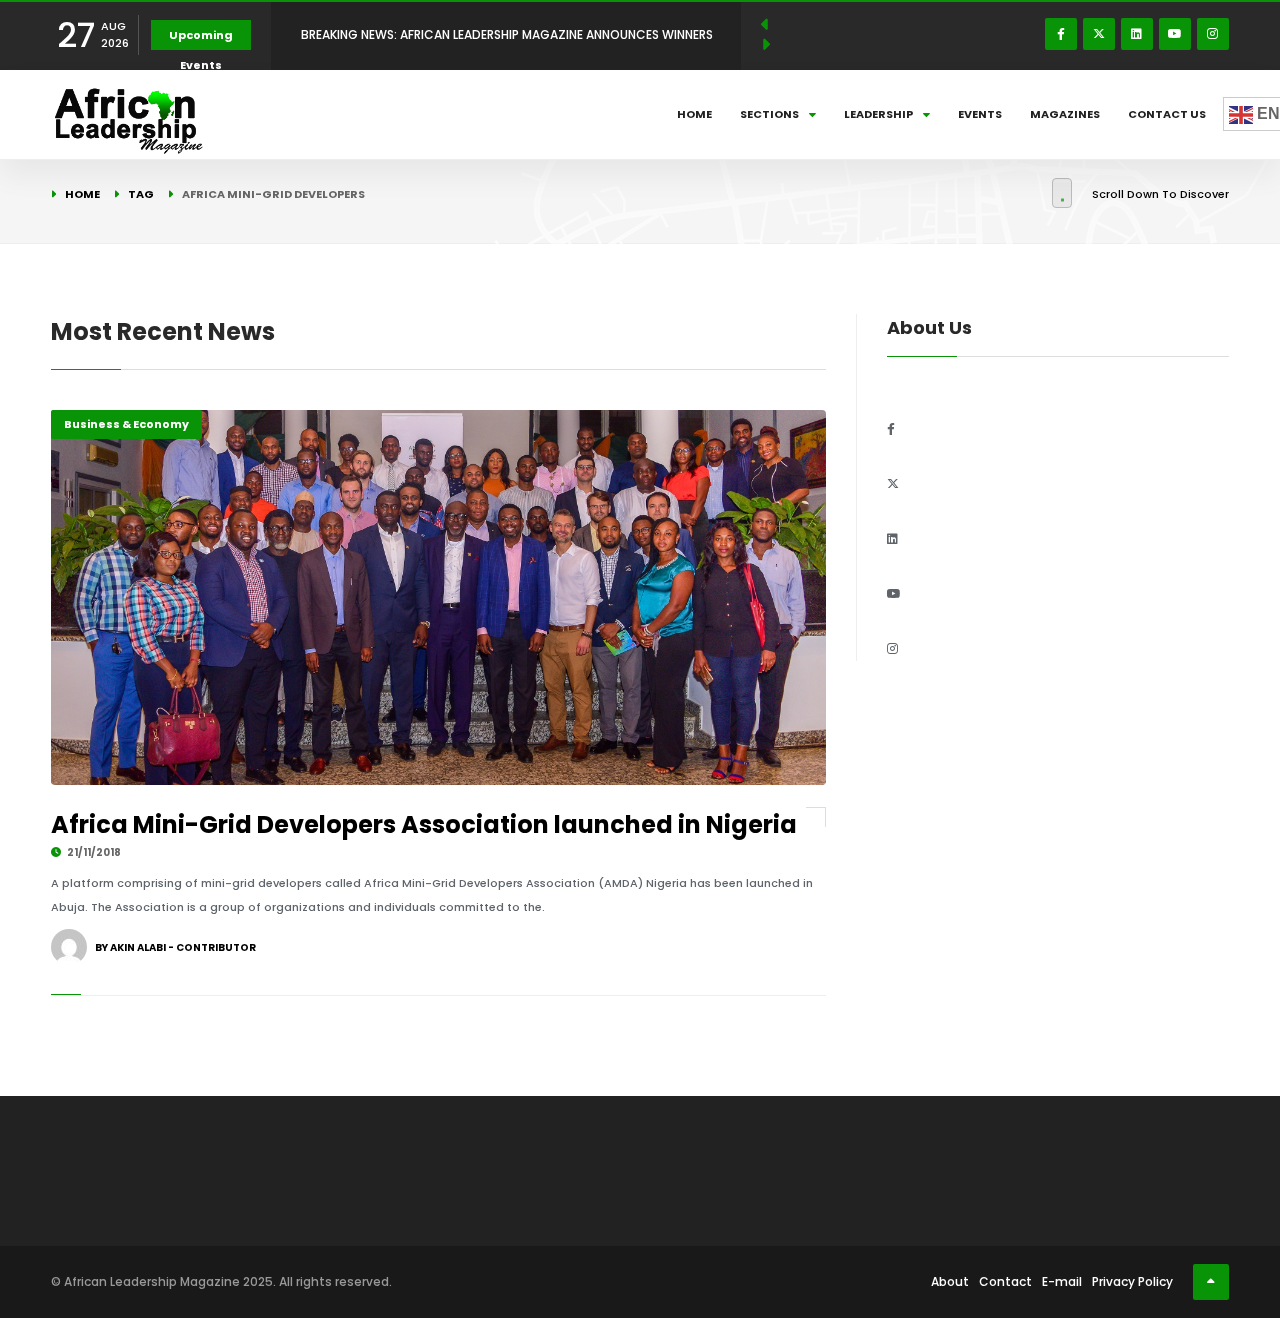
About (950, 1281)
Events (980, 114)
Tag (141, 194)
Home (694, 114)
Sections (769, 114)
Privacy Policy (1132, 1281)
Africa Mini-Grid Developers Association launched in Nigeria (424, 824)
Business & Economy (126, 424)
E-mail (1062, 1281)
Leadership (878, 114)
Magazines (1065, 114)
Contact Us (1167, 114)
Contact (1005, 1281)
